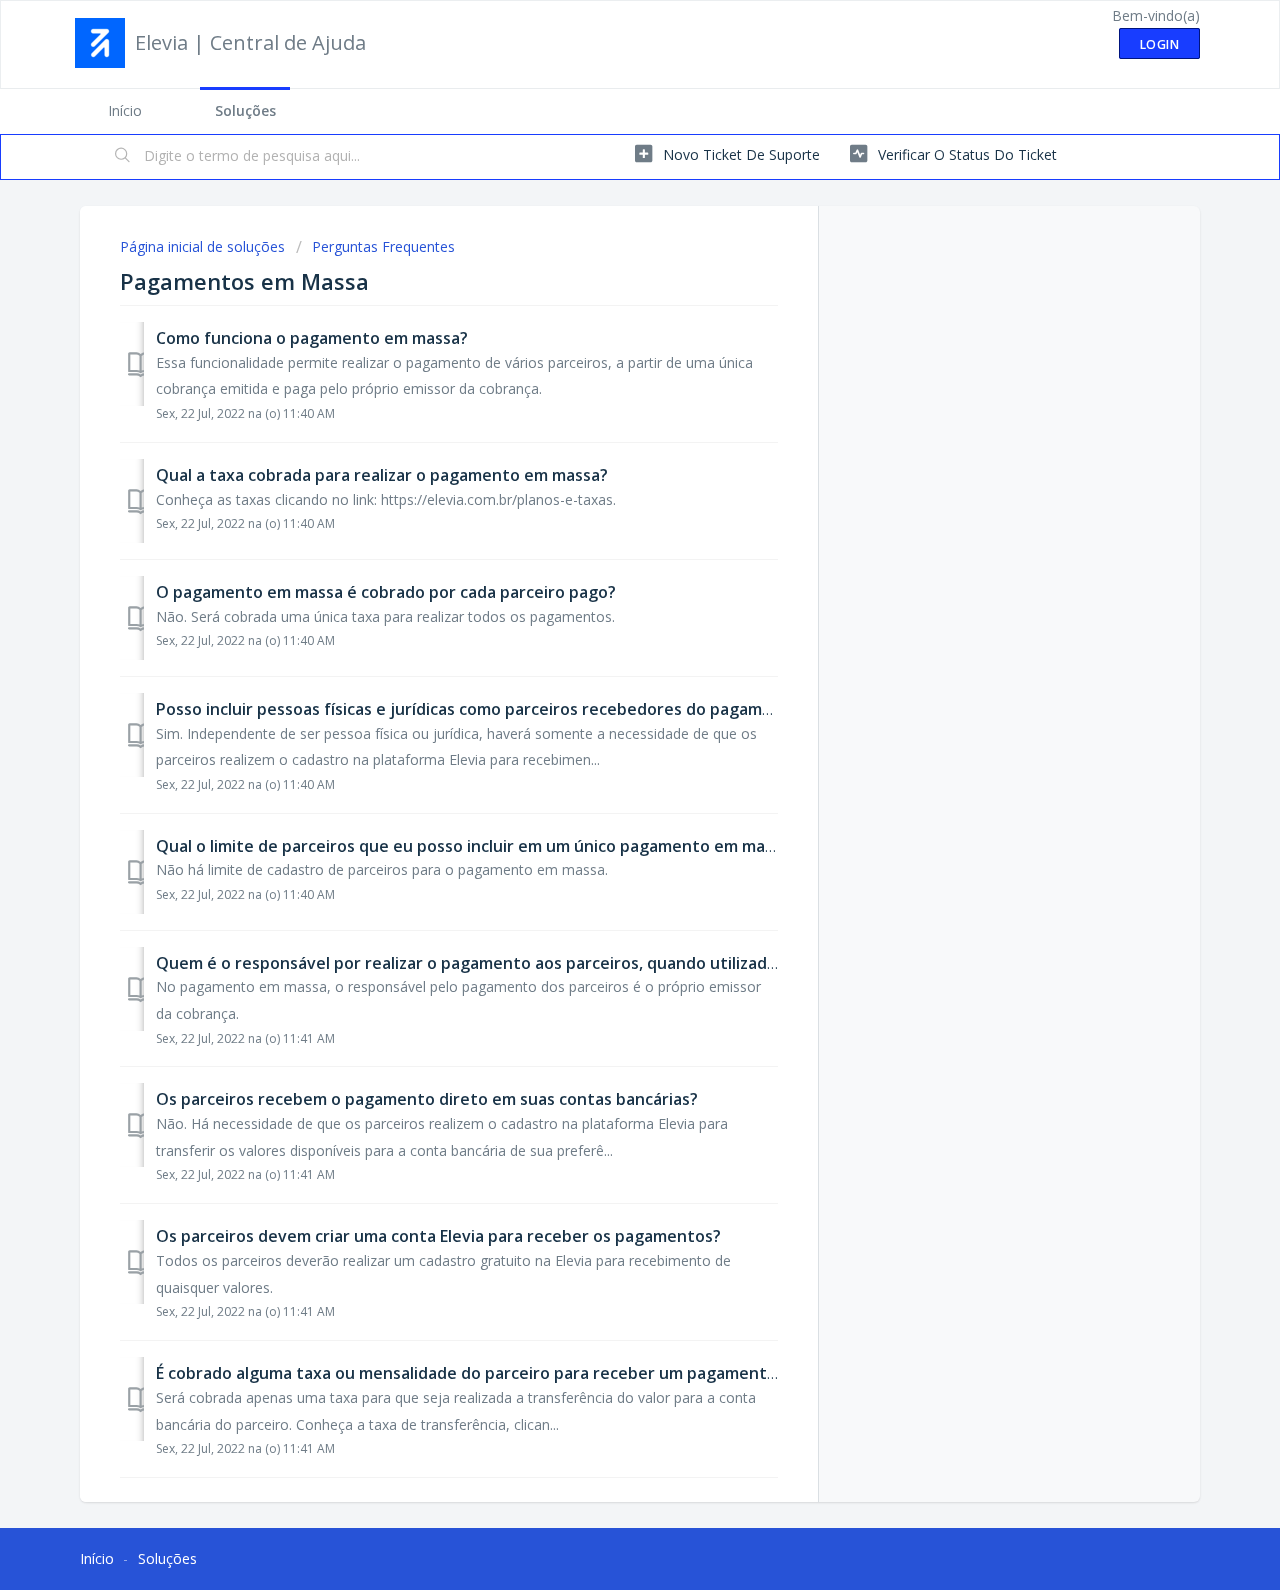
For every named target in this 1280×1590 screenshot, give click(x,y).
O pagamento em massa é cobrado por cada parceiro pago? (386, 592)
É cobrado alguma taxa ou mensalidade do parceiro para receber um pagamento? (470, 1373)
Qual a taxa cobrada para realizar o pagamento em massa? (382, 475)
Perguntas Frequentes (383, 246)
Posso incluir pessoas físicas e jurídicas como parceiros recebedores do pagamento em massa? (522, 709)
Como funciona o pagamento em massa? (312, 338)
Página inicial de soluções (204, 246)
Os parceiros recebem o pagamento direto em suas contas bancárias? (427, 1099)
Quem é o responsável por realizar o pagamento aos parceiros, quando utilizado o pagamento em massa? (564, 963)
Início (125, 110)
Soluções (245, 110)
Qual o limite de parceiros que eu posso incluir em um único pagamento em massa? (477, 846)
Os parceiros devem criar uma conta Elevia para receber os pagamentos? (438, 1236)
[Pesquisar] (123, 157)
